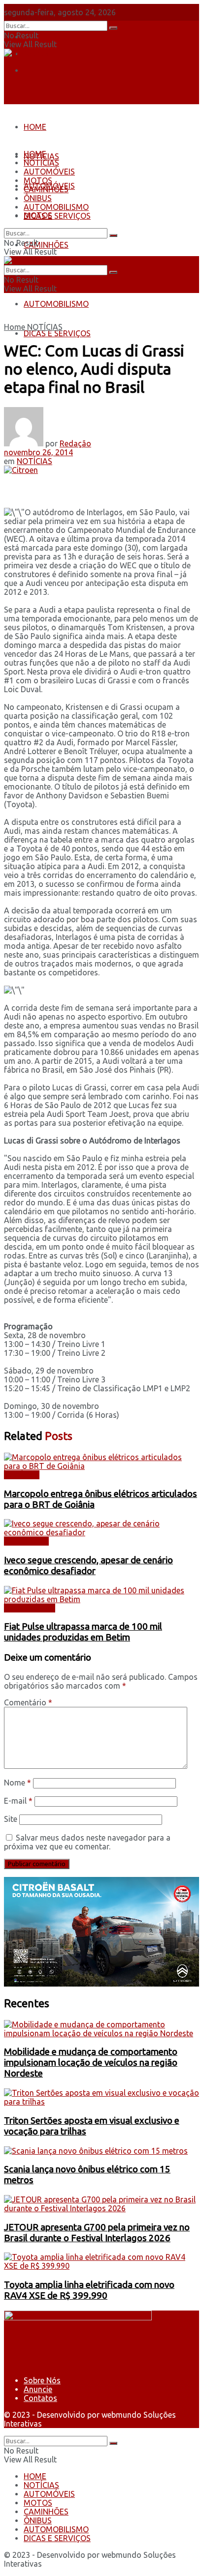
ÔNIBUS (38, 198)
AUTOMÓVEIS (49, 172)
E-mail (18, 1801)
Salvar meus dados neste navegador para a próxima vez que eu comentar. (87, 1842)
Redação (75, 443)
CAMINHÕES (46, 245)
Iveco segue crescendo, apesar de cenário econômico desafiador (88, 1566)
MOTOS (38, 180)
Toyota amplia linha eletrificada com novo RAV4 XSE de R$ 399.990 (89, 2290)
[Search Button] (113, 28)
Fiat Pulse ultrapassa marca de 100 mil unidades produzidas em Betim (83, 1632)
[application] (101, 1932)
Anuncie (38, 2389)
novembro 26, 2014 (38, 452)
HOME (35, 127)
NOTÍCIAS (41, 163)
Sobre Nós (42, 37)
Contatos (40, 70)
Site (11, 1819)
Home (15, 327)
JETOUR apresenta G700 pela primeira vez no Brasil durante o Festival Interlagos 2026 (97, 2233)
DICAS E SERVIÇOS (57, 333)
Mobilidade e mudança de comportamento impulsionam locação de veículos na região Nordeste (91, 2063)
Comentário (28, 1702)
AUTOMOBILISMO (56, 304)
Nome (17, 1783)
